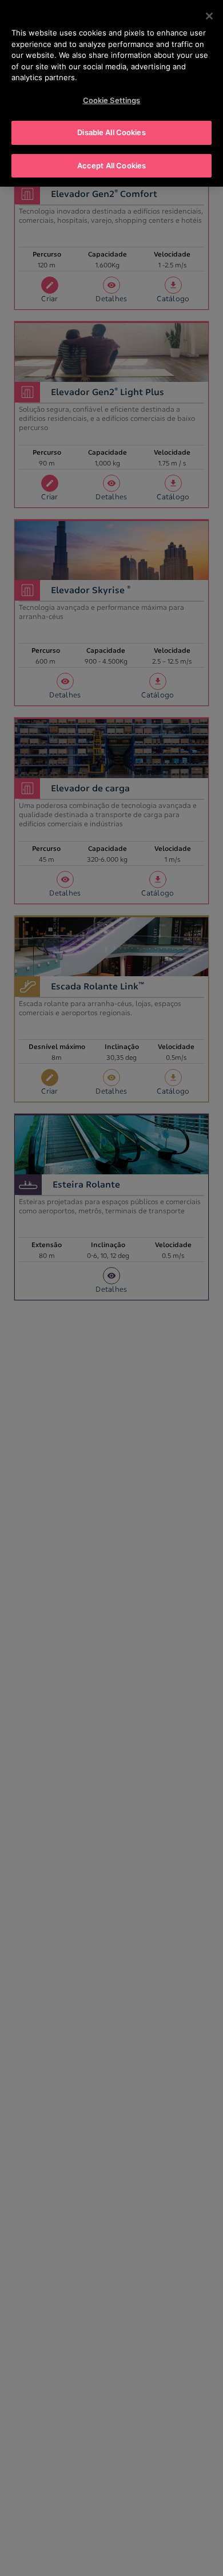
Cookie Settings (112, 100)
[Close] (209, 16)
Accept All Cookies (111, 165)
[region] (111, 93)
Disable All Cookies (111, 132)
